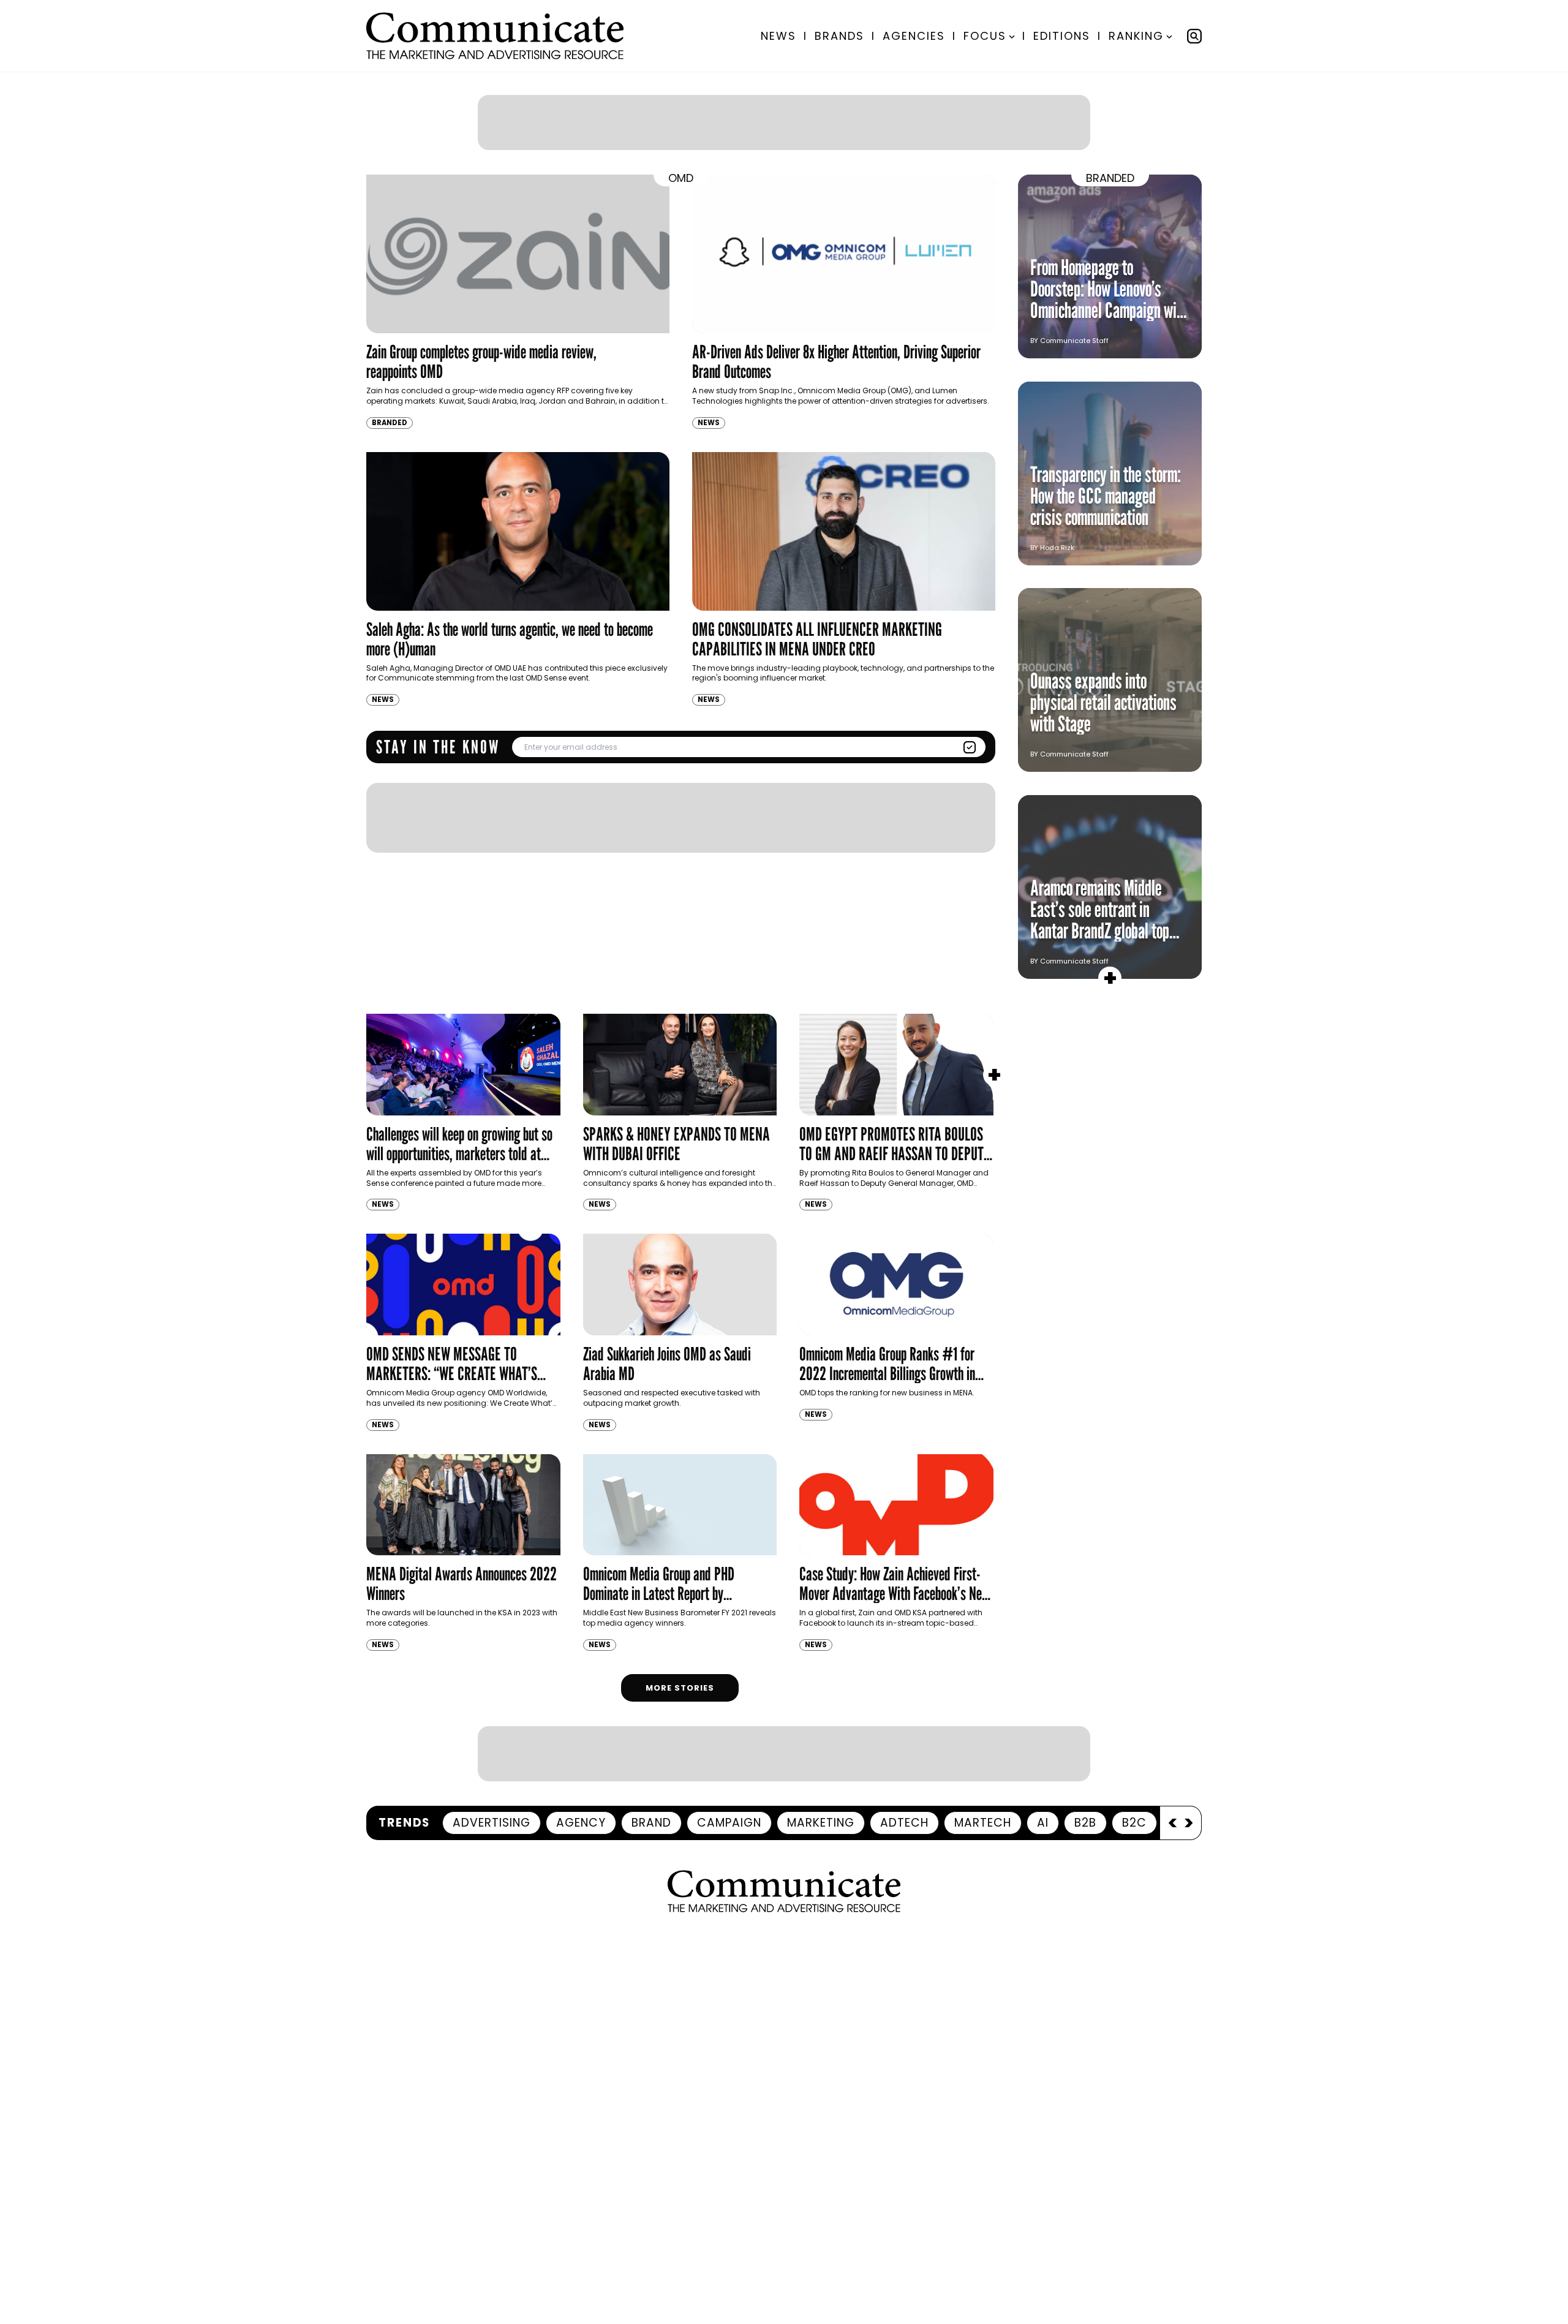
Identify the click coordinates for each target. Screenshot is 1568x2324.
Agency (581, 1823)
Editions (1062, 36)
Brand (651, 1823)
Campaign (729, 1823)
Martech (983, 1823)
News (778, 36)
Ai (1043, 1823)
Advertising (492, 1823)
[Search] (1194, 36)
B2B (1085, 1823)
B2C (1134, 1823)
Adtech (904, 1823)
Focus (985, 36)
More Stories (680, 1688)
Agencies (914, 36)
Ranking (1136, 36)
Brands (839, 36)
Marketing (821, 1823)
